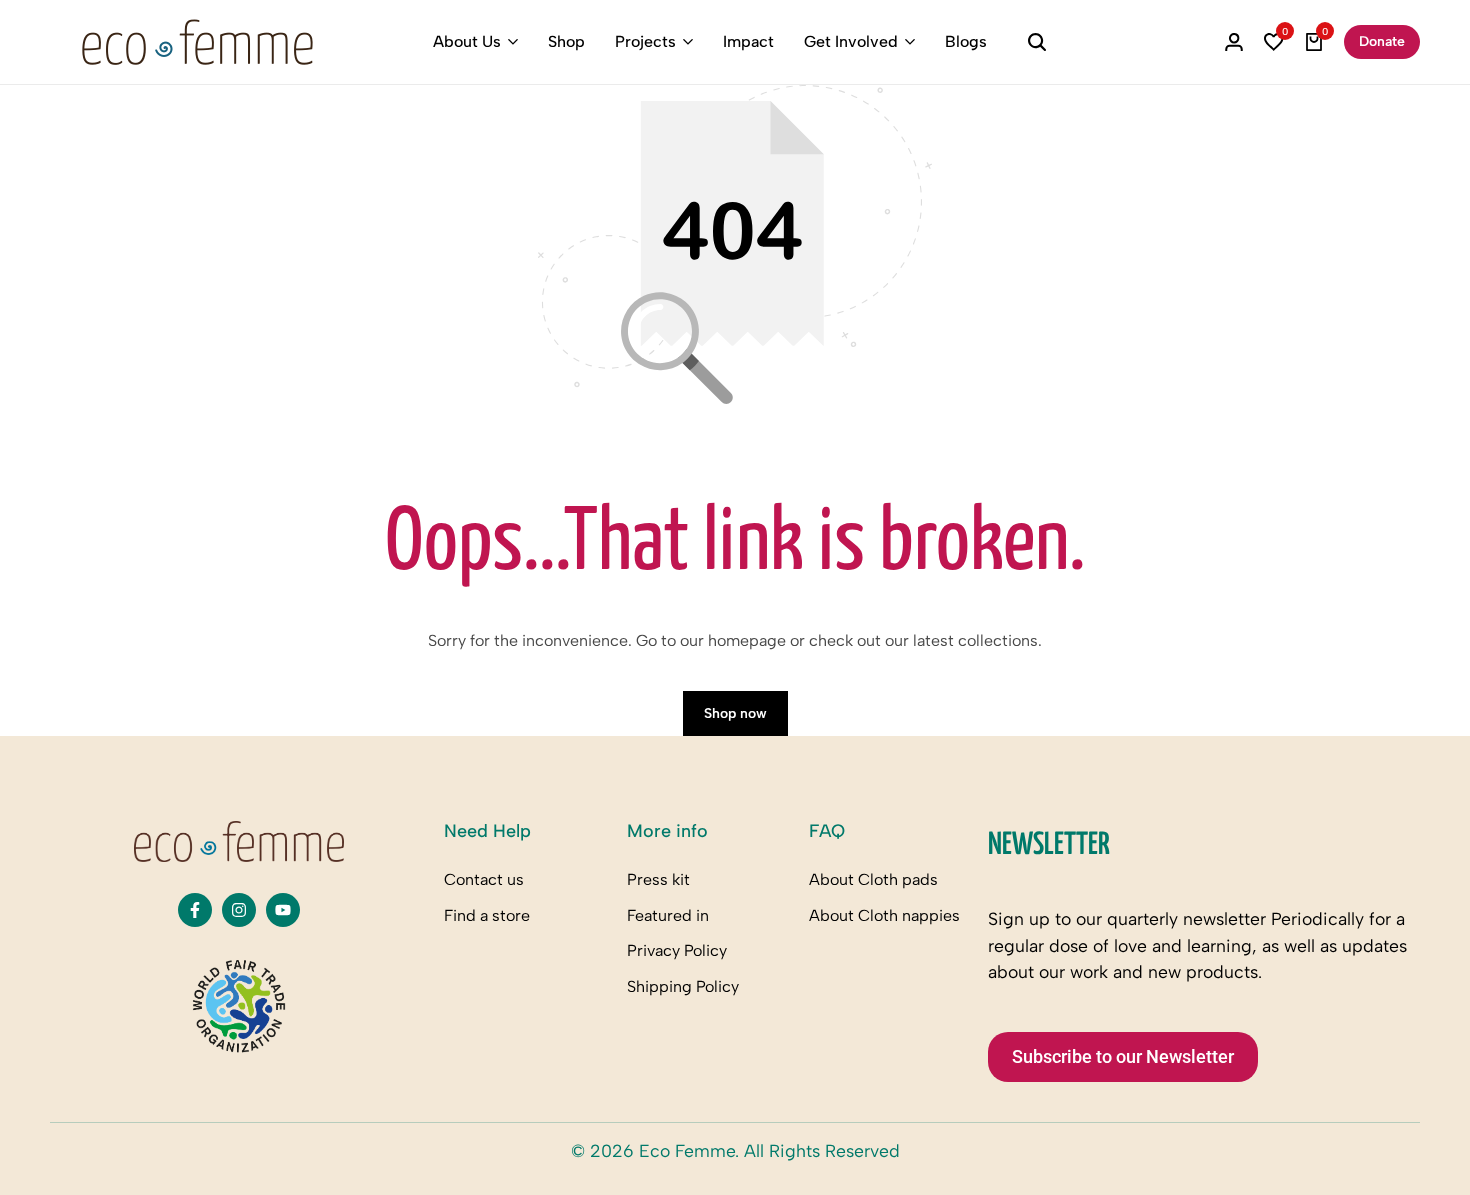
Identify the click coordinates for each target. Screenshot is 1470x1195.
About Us (467, 41)
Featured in (668, 915)
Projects (645, 41)
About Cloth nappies (884, 915)
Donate (1382, 41)
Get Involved (851, 41)
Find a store (487, 915)
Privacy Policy (677, 950)
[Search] (1037, 42)
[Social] (195, 910)
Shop (566, 41)
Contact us (484, 879)
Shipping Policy (683, 986)
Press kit (658, 879)
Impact (748, 41)
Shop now (735, 713)
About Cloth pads (873, 879)
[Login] (1234, 42)
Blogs (966, 41)
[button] (1274, 42)
